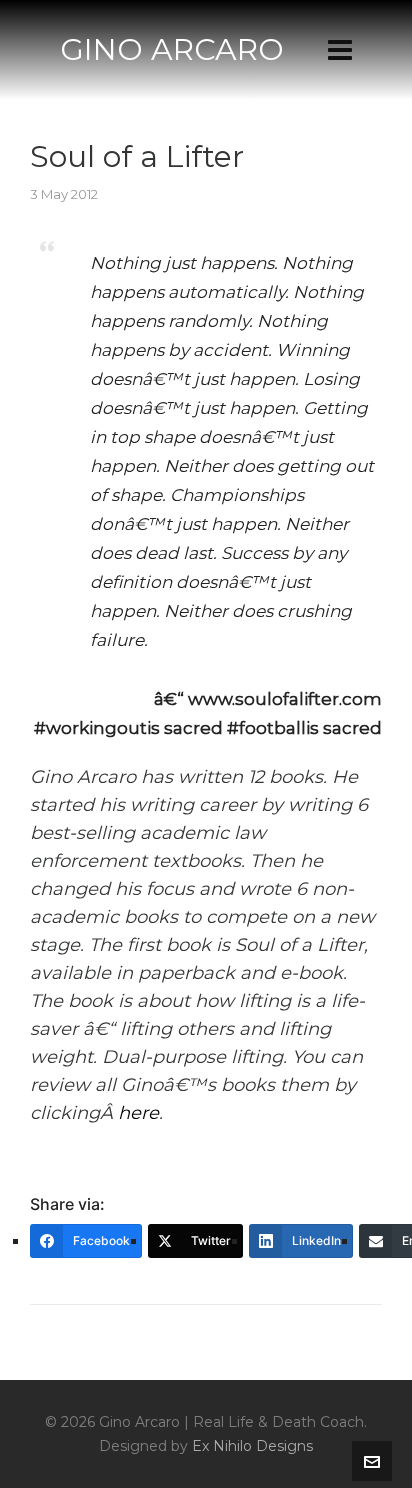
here (138, 1113)
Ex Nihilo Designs (252, 1446)
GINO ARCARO (172, 49)
